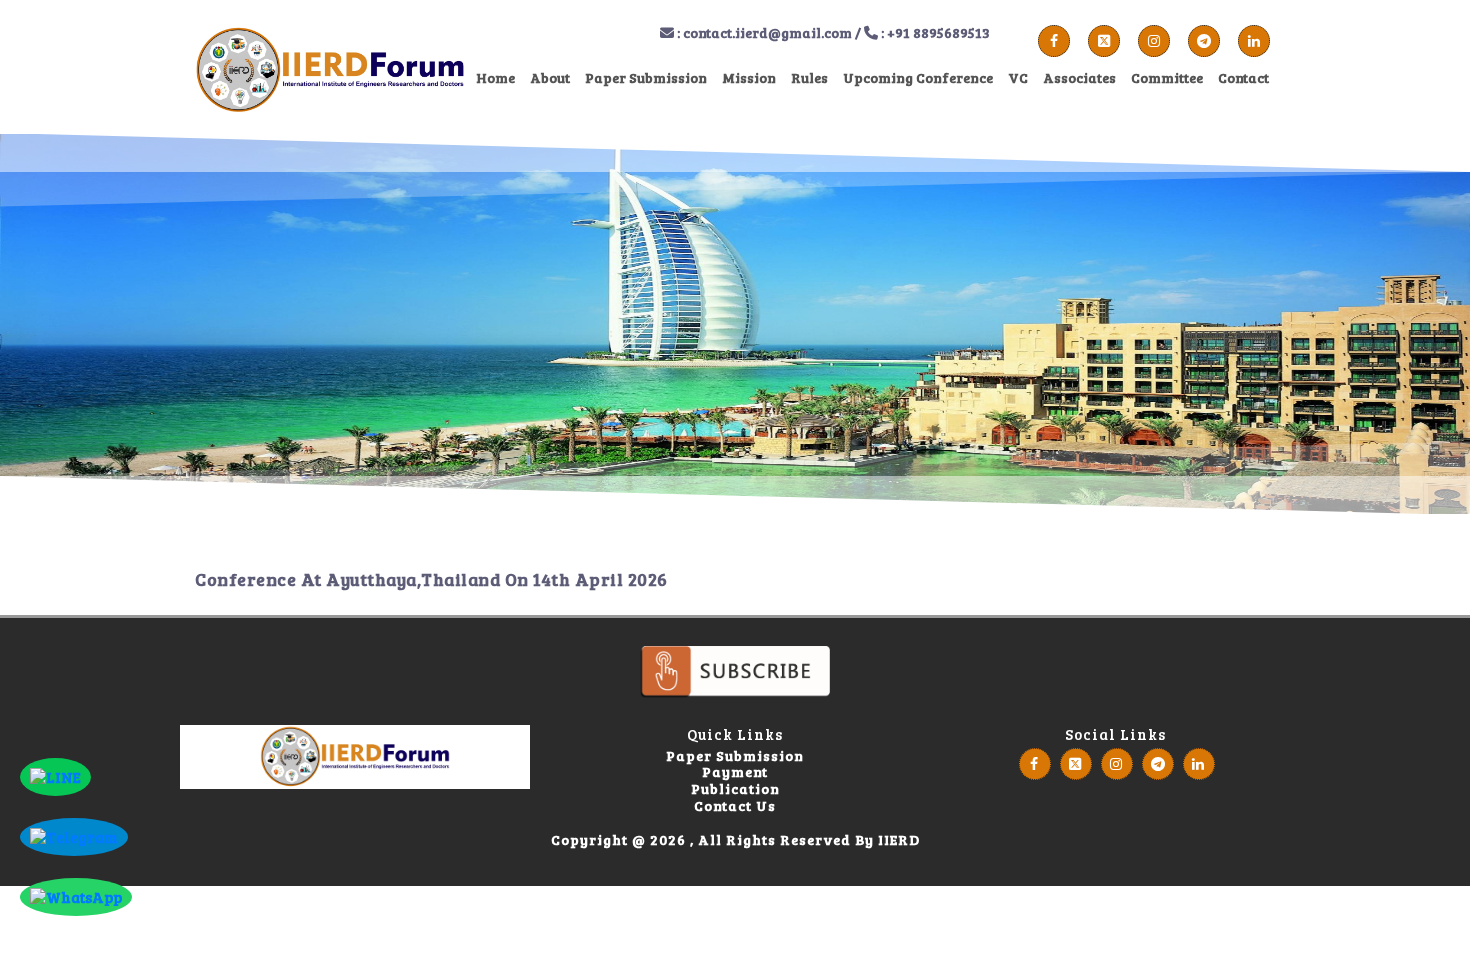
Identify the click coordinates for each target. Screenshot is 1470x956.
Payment (735, 772)
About (550, 77)
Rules (809, 77)
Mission (749, 77)
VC (1018, 77)
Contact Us (735, 806)
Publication (735, 789)
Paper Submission (646, 77)
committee (1167, 77)
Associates (1079, 77)
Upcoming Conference (918, 77)
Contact (1243, 77)
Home (495, 77)
